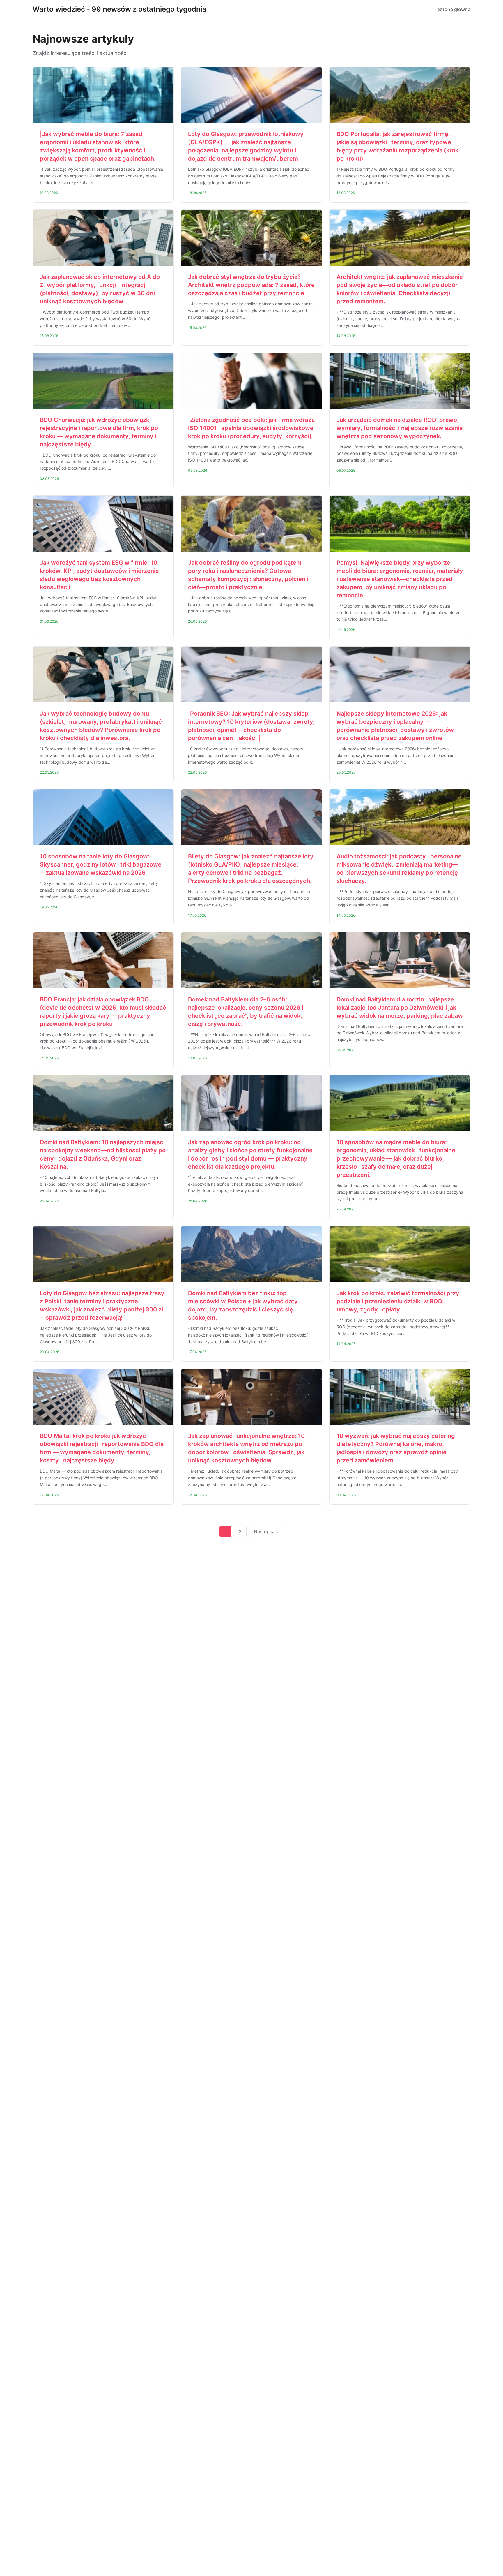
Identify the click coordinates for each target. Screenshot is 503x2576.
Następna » (266, 1531)
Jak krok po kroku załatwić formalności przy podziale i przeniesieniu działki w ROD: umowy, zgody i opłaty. (398, 1301)
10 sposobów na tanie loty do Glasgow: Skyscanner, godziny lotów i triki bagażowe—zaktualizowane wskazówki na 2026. (101, 864)
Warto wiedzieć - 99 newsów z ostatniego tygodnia (119, 9)
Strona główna (454, 9)
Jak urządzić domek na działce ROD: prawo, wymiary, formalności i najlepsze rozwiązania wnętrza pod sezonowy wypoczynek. (400, 428)
